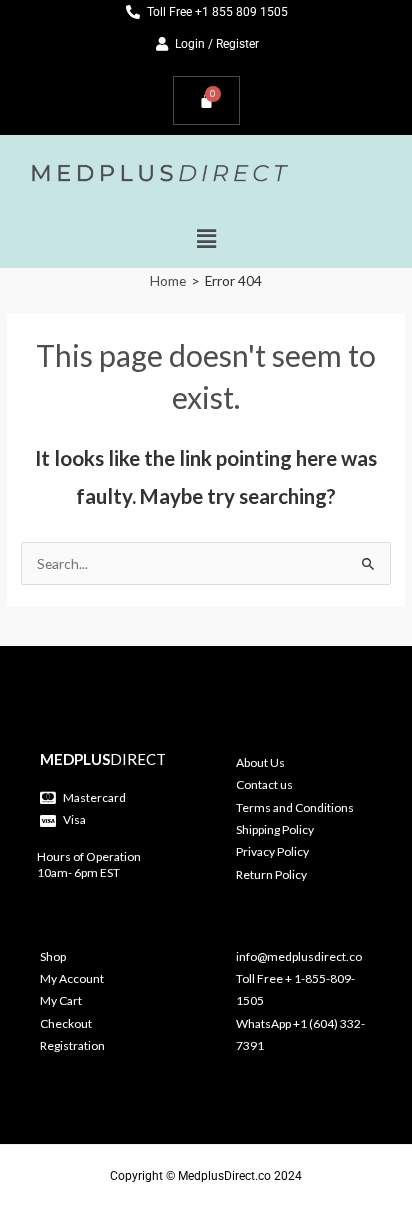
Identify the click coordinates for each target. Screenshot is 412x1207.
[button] (206, 238)
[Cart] (206, 100)
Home (168, 280)
